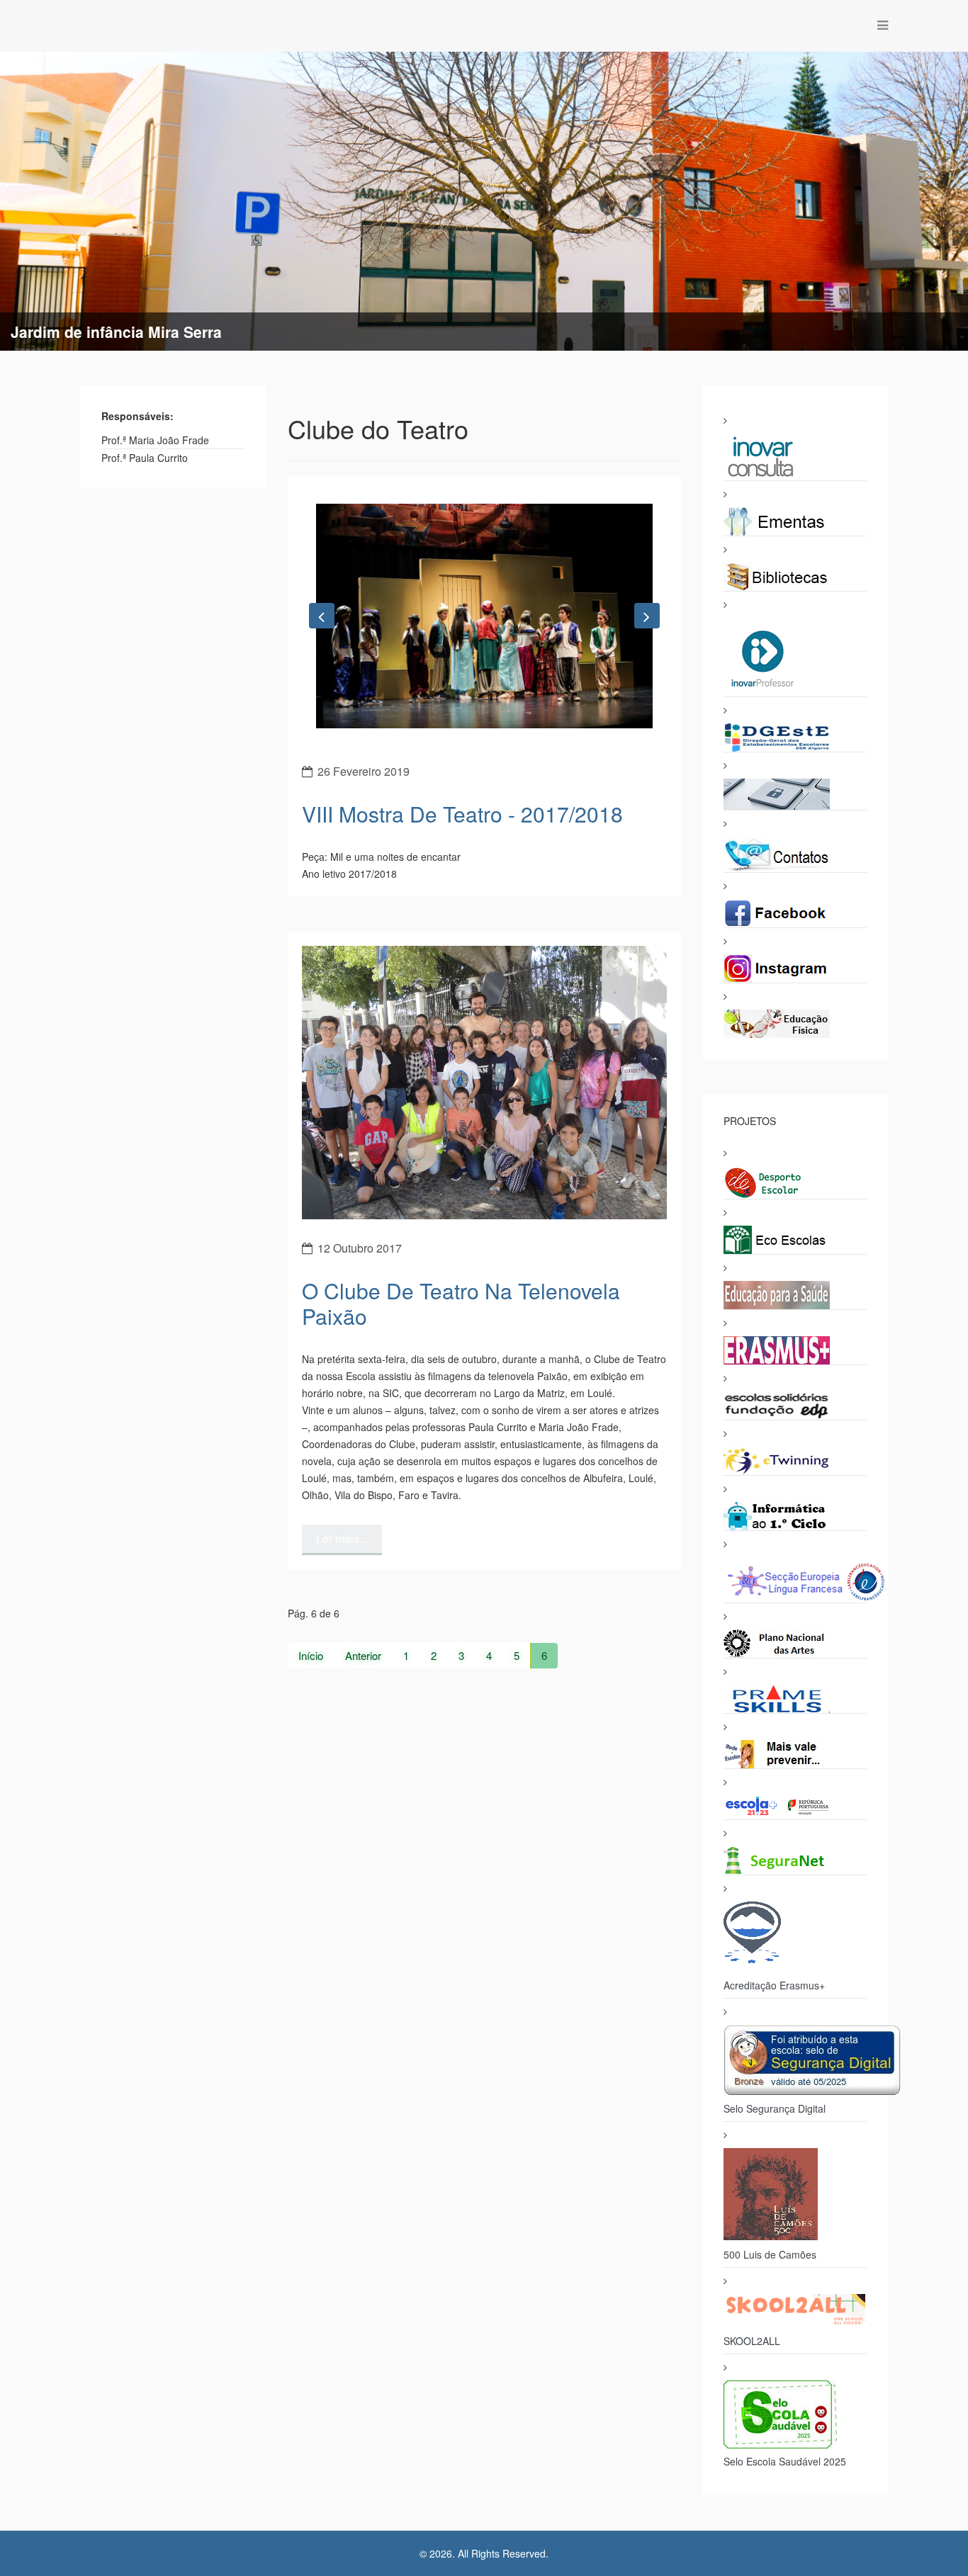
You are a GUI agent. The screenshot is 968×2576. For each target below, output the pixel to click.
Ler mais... (342, 1791)
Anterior (363, 1908)
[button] (322, 742)
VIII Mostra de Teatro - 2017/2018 (462, 1066)
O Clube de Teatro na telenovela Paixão (461, 1555)
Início (311, 1908)
